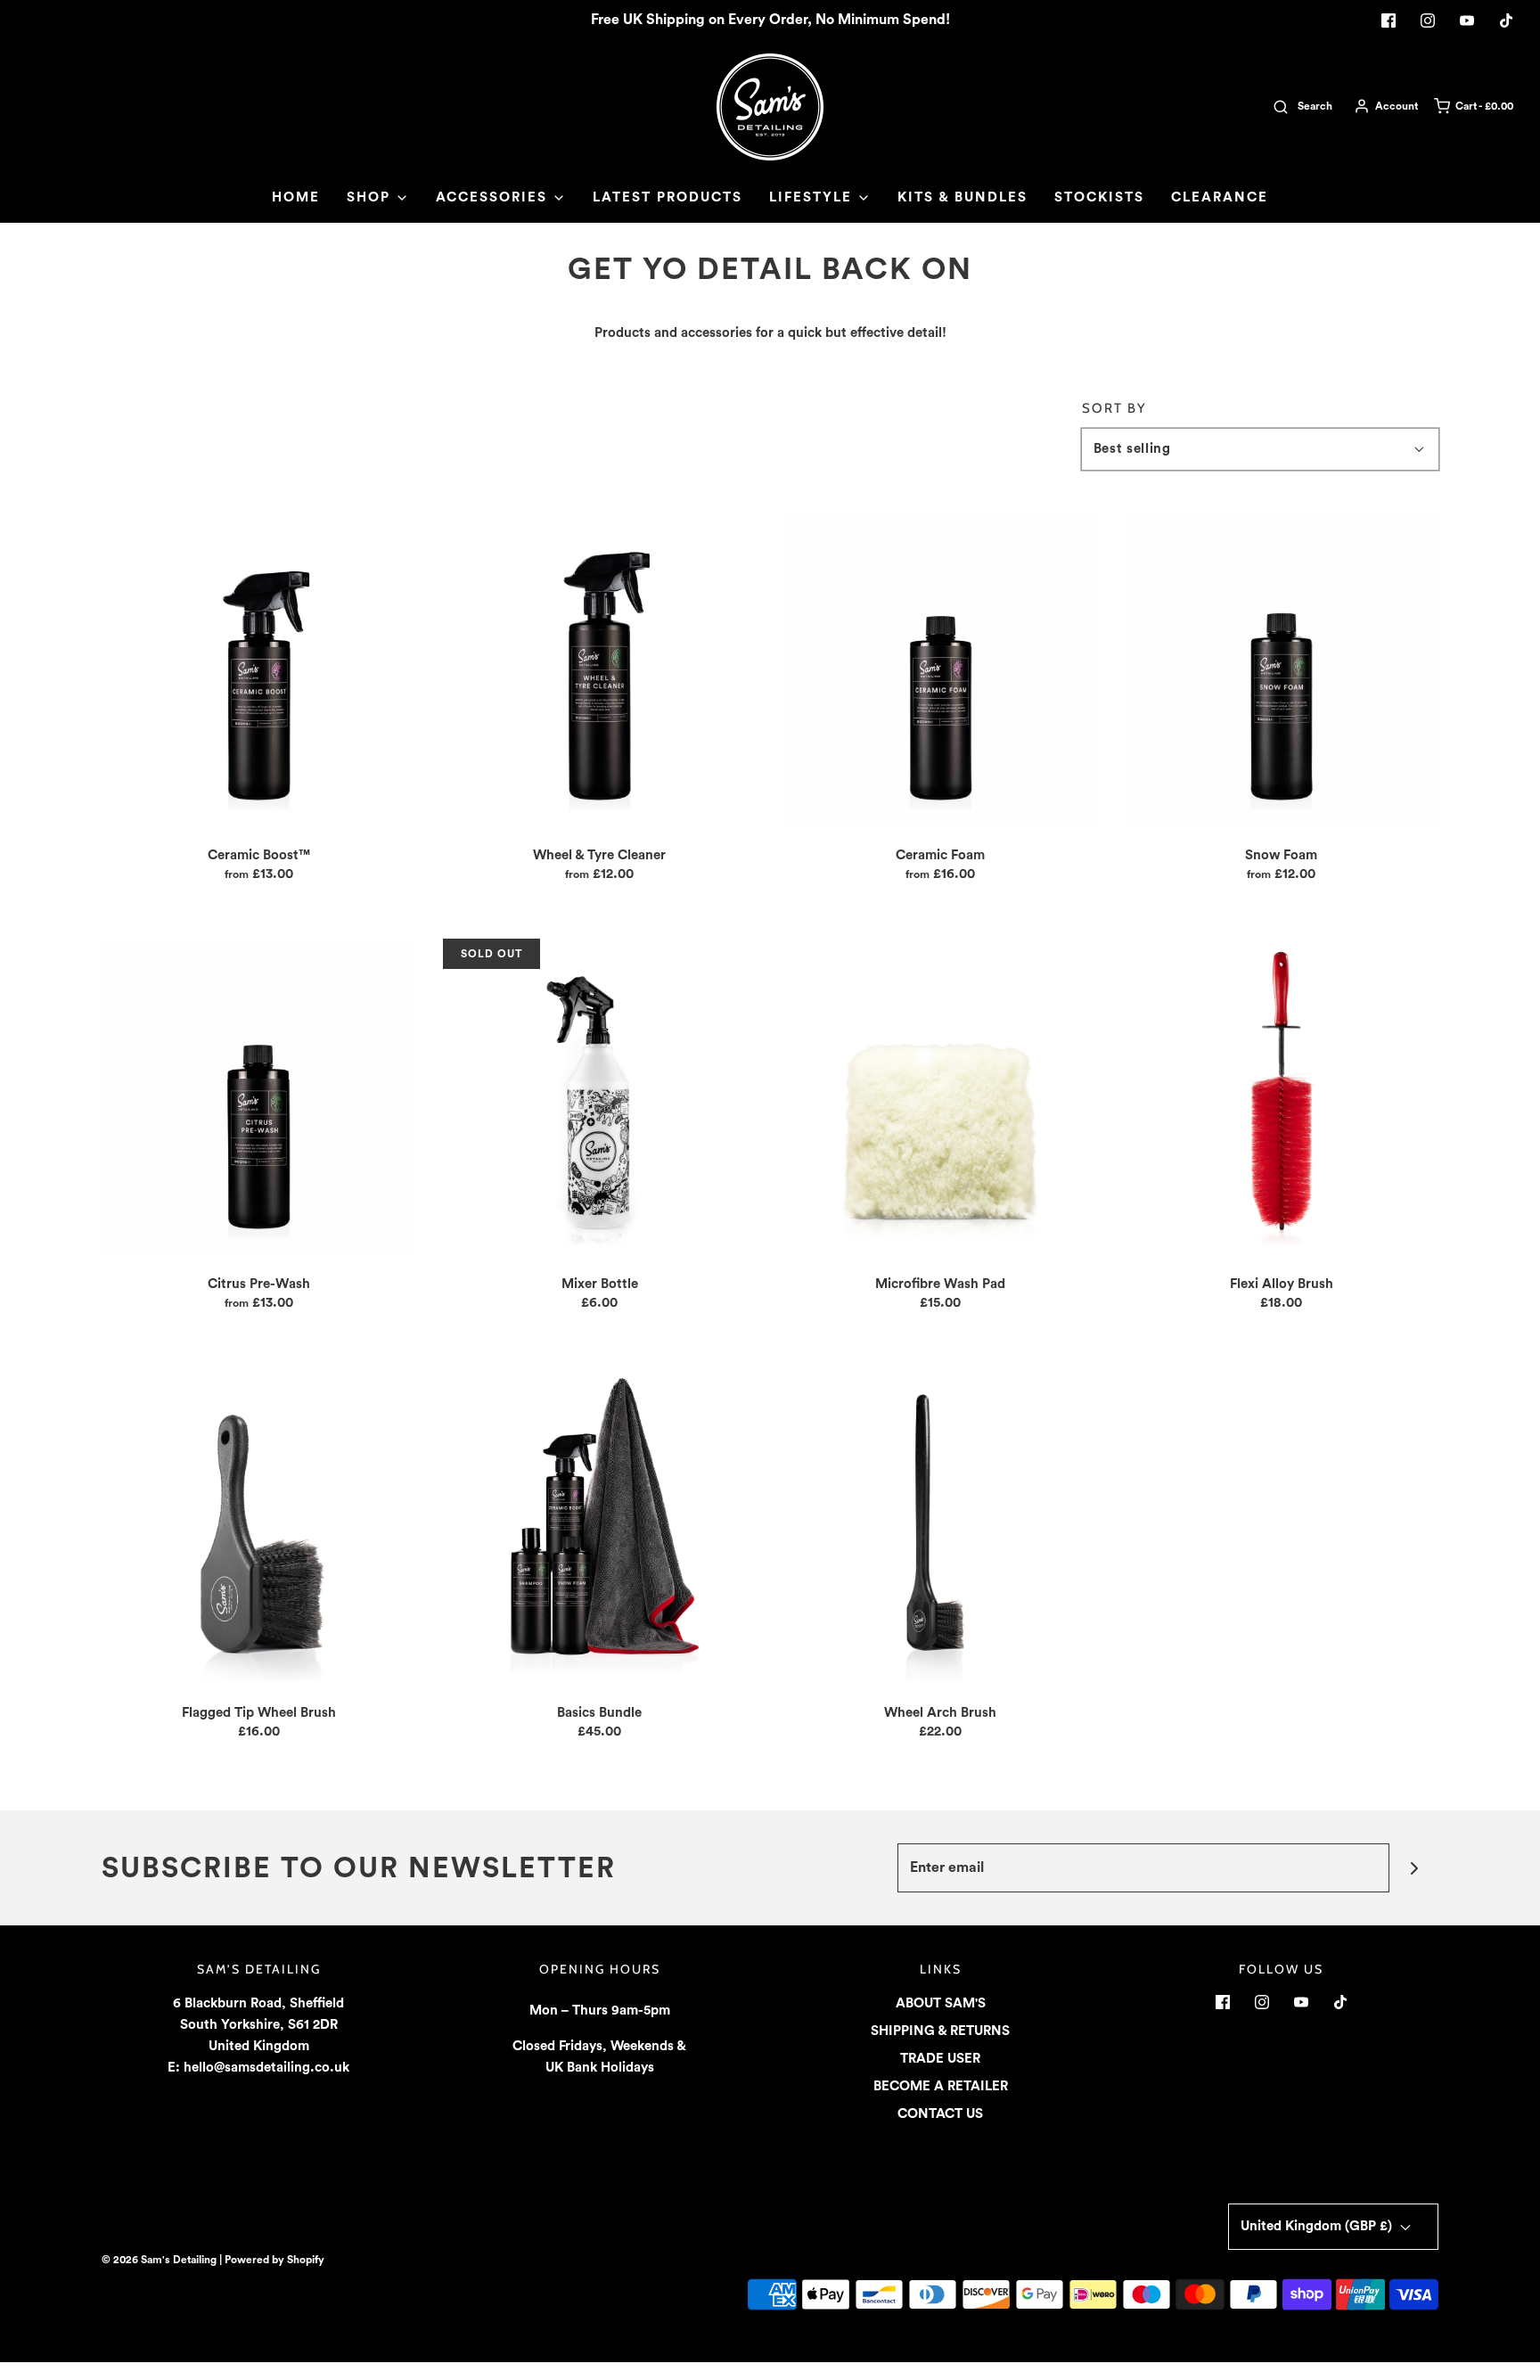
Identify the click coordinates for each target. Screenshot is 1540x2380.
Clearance (1220, 197)
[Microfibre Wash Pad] (941, 1096)
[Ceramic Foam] (941, 667)
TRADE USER (940, 2059)
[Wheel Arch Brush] (941, 1525)
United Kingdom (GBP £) (1318, 2226)
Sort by (1114, 409)
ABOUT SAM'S (941, 2003)
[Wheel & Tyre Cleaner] (600, 667)
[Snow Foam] (1282, 667)
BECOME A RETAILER (941, 2086)
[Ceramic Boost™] (259, 667)
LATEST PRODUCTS (668, 197)
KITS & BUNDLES (962, 197)
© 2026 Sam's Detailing (159, 2260)
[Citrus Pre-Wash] (259, 1096)
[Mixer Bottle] (600, 1096)
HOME (296, 197)
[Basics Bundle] (600, 1525)
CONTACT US (940, 2114)
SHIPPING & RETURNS (940, 2031)
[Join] (1414, 1868)
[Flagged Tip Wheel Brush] (259, 1525)
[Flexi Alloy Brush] (1282, 1096)
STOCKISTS (1099, 197)
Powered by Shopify (274, 2260)
